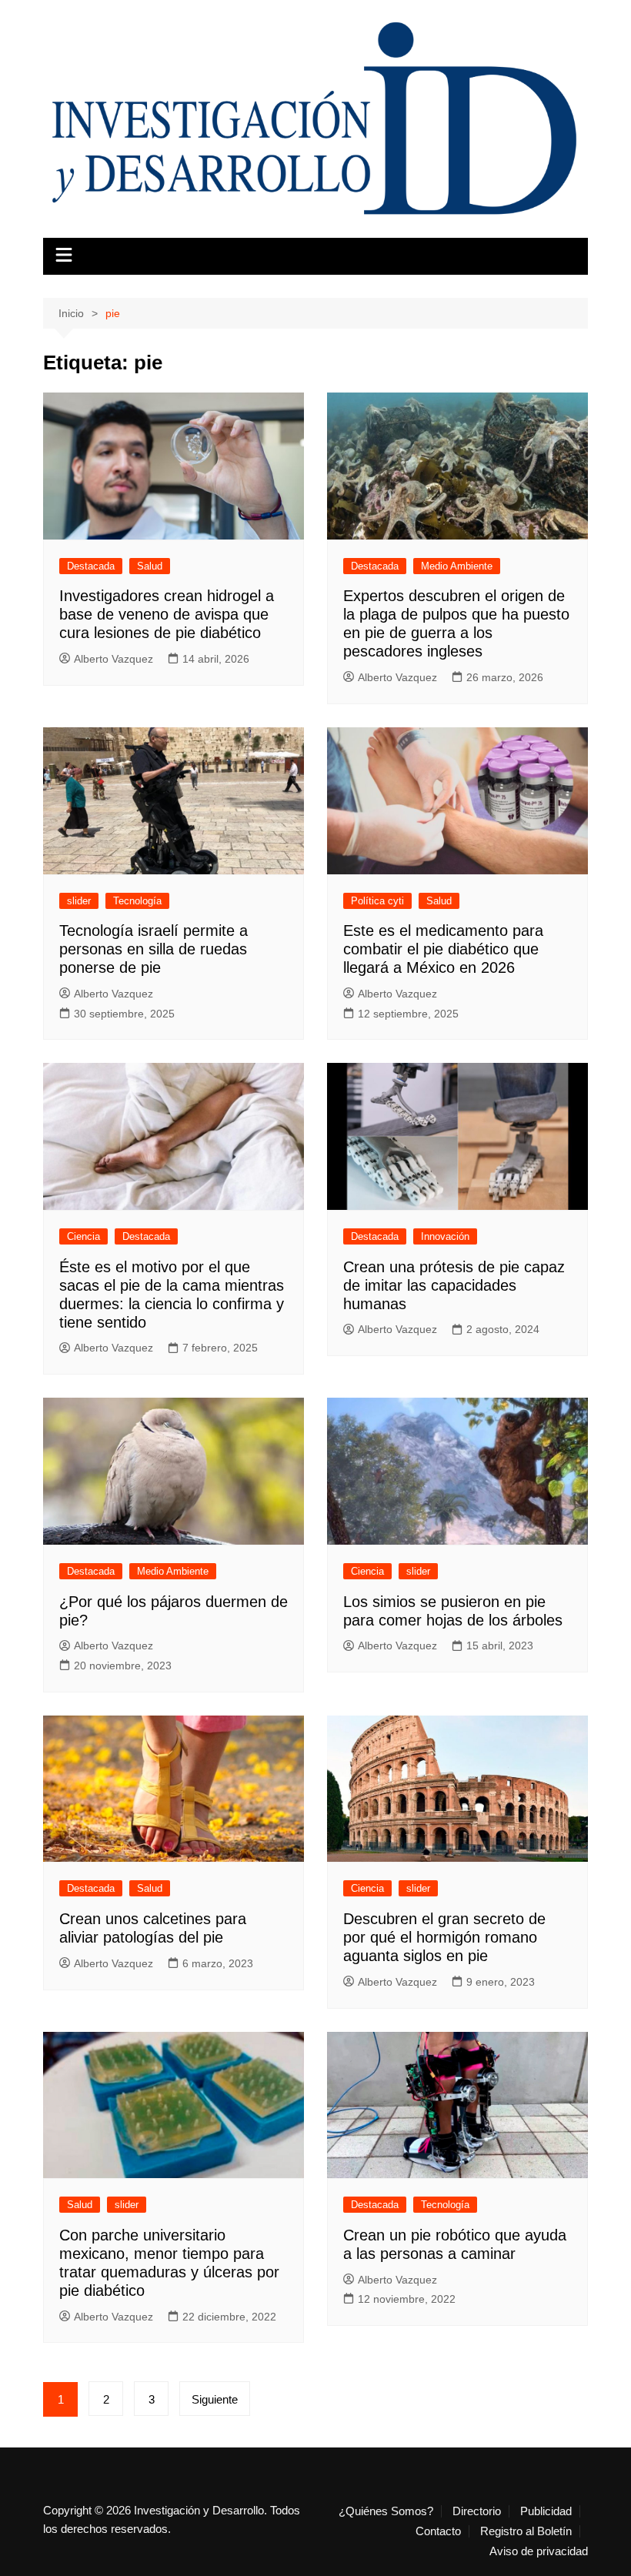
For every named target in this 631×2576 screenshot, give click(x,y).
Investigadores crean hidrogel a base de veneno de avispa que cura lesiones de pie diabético (167, 614)
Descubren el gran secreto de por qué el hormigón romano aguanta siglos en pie (444, 1937)
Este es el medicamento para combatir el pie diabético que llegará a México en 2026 (443, 949)
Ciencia (83, 1236)
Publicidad (546, 2511)
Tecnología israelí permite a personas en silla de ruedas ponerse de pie (154, 949)
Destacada (91, 566)
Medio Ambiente (457, 566)
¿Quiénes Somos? (386, 2511)
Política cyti (377, 901)
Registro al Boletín (526, 2531)
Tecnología (137, 901)
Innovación (445, 1236)
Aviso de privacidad (539, 2551)
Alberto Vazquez (114, 659)
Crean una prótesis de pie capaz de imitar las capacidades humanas (454, 1285)
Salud (150, 566)
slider (79, 901)
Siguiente (215, 2399)
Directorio (477, 2511)
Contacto (438, 2531)
